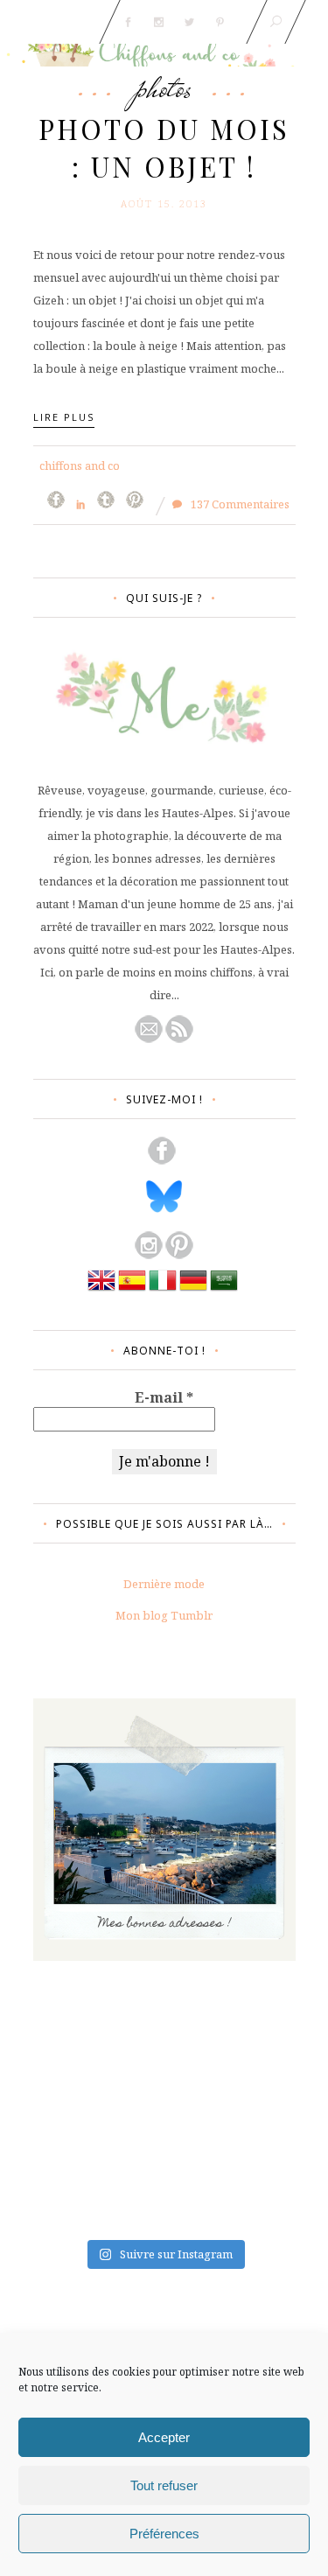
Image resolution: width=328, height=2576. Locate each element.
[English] (101, 1290)
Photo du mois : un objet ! (164, 147)
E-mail (164, 1397)
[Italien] (163, 1290)
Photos (164, 87)
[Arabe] (224, 1290)
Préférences (164, 2534)
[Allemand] (193, 1290)
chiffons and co (80, 465)
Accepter (164, 2437)
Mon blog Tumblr (164, 1615)
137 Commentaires (239, 504)
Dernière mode (164, 1584)
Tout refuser (164, 2485)
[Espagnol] (132, 1290)
